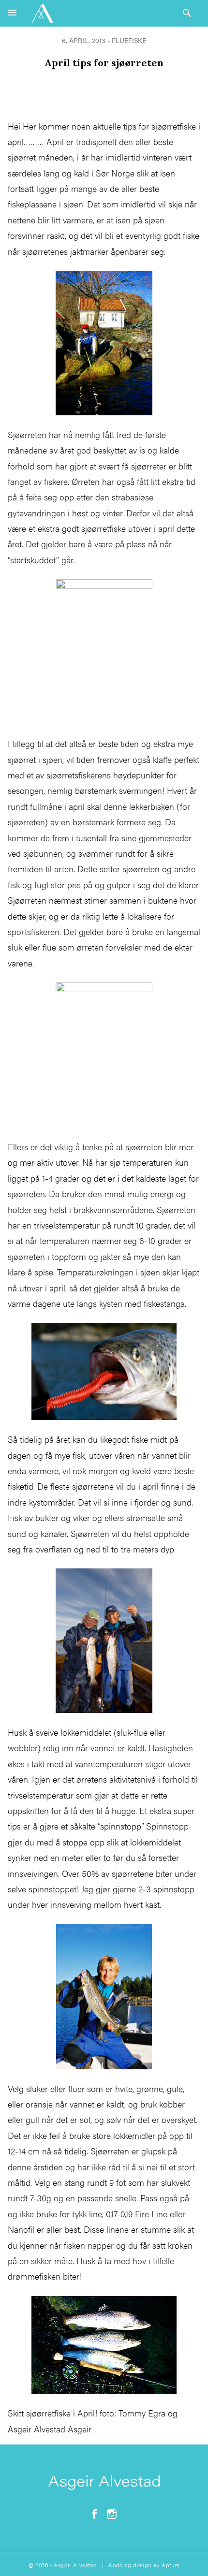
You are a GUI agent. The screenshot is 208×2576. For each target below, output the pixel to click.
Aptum (171, 2565)
